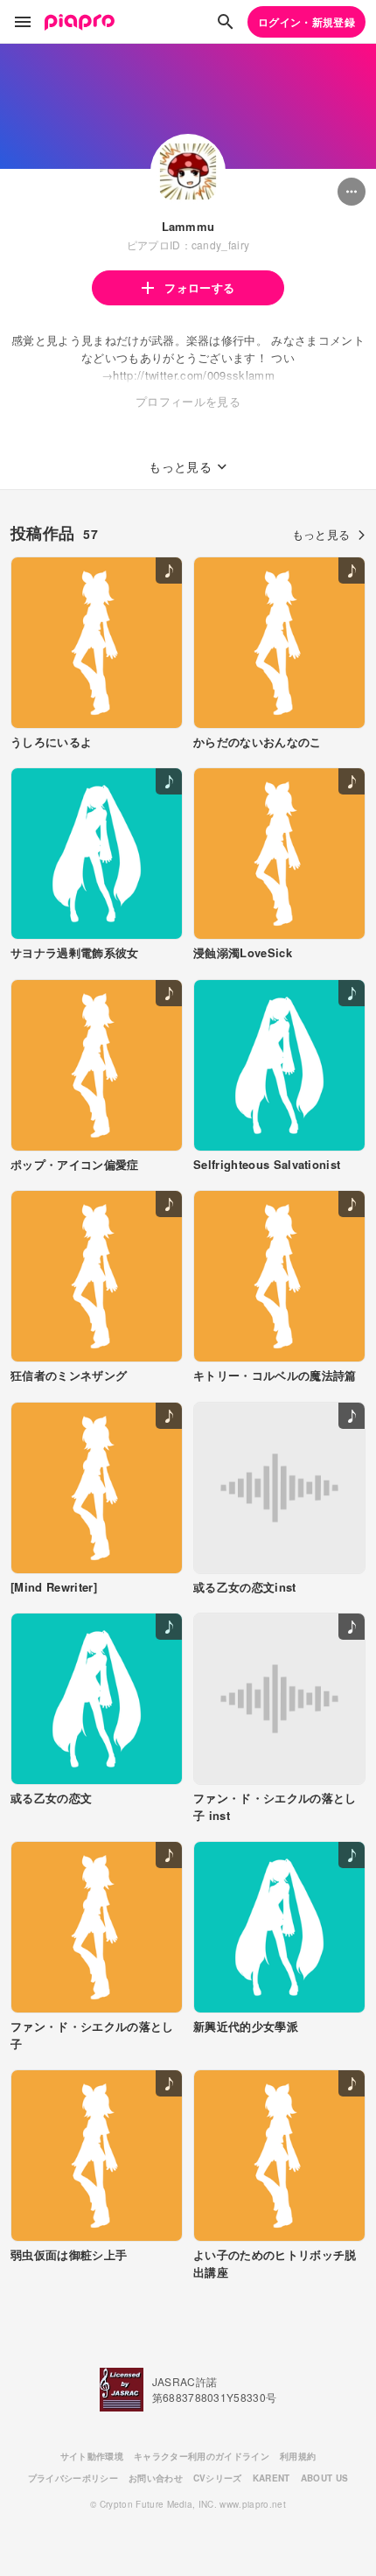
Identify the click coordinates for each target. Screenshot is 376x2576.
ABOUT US (325, 2478)
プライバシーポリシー (73, 2478)
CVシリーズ (218, 2478)
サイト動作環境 (92, 2456)
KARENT (272, 2478)
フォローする (199, 287)
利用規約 (298, 2456)
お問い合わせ (156, 2478)
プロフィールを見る (188, 401)
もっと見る (321, 534)
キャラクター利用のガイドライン (202, 2456)
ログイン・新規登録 (306, 22)
